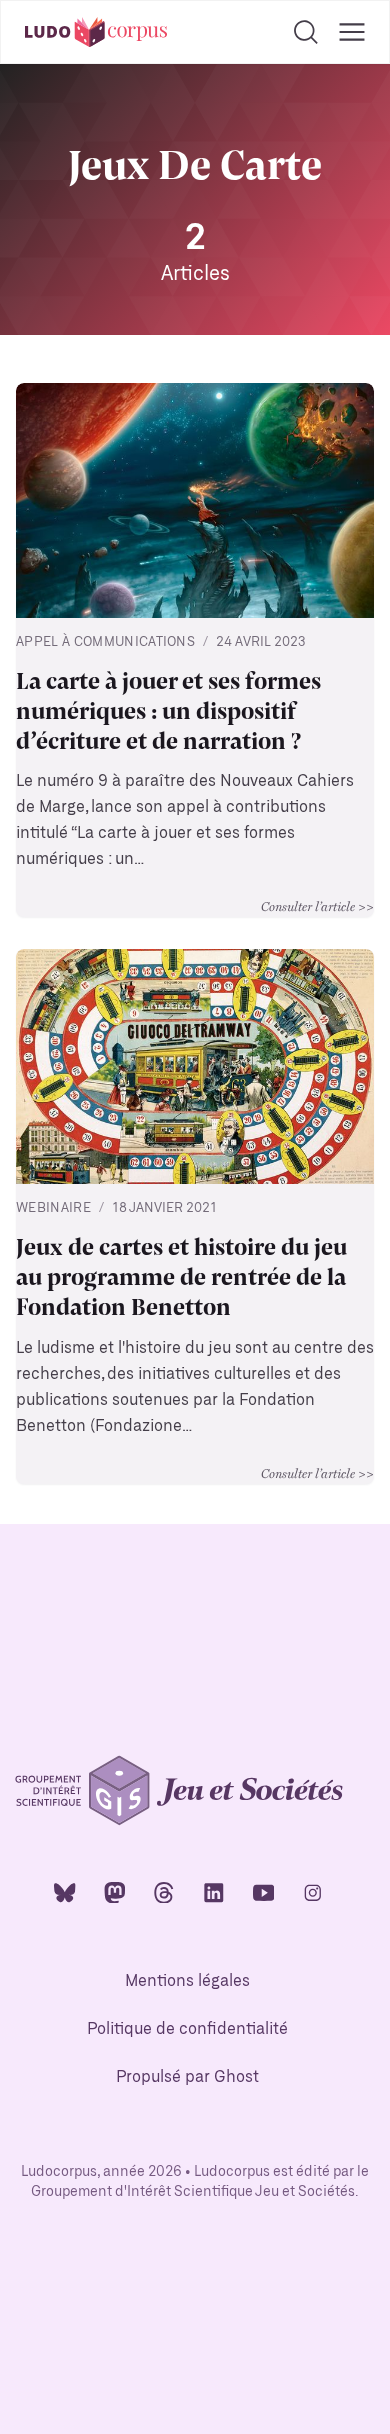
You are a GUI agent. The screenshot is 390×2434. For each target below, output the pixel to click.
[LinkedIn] (214, 1891)
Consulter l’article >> (317, 906)
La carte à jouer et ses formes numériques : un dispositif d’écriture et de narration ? (168, 709)
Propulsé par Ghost (187, 2077)
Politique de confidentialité (187, 2029)
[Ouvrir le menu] (352, 32)
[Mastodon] (115, 1891)
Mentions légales (187, 1981)
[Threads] (164, 1891)
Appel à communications (105, 642)
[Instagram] (313, 1891)
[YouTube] (264, 1891)
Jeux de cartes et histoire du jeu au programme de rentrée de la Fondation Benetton (181, 1275)
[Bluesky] (65, 1891)
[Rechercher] (306, 32)
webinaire (53, 1208)
